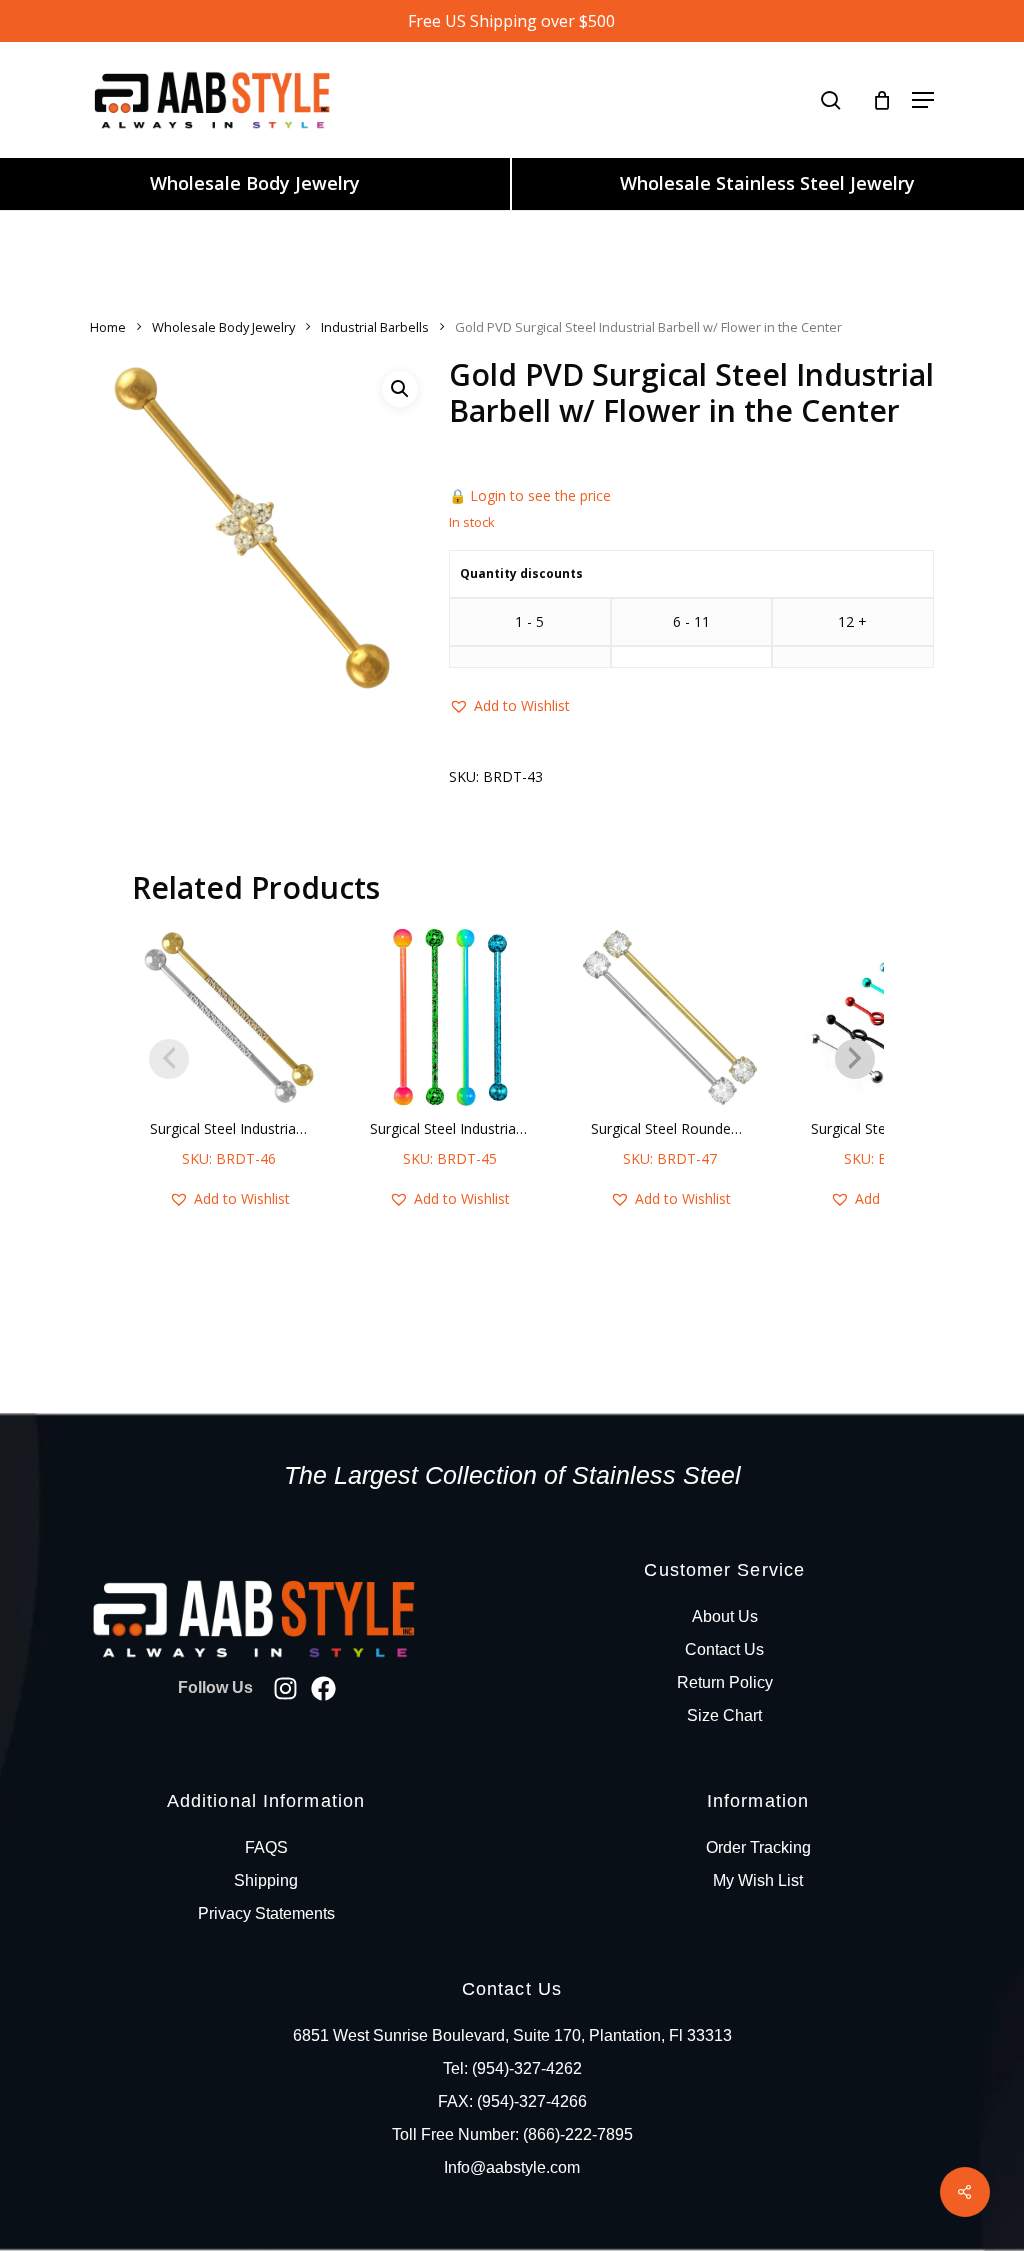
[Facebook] (323, 1688)
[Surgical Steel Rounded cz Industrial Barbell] (670, 1017)
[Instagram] (285, 1688)
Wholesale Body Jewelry (255, 183)
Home (108, 327)
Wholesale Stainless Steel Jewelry (767, 183)
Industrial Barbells (375, 327)
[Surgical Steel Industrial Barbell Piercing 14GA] (449, 1017)
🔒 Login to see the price (530, 495)
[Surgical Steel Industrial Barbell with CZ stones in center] (229, 1017)
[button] (923, 100)
